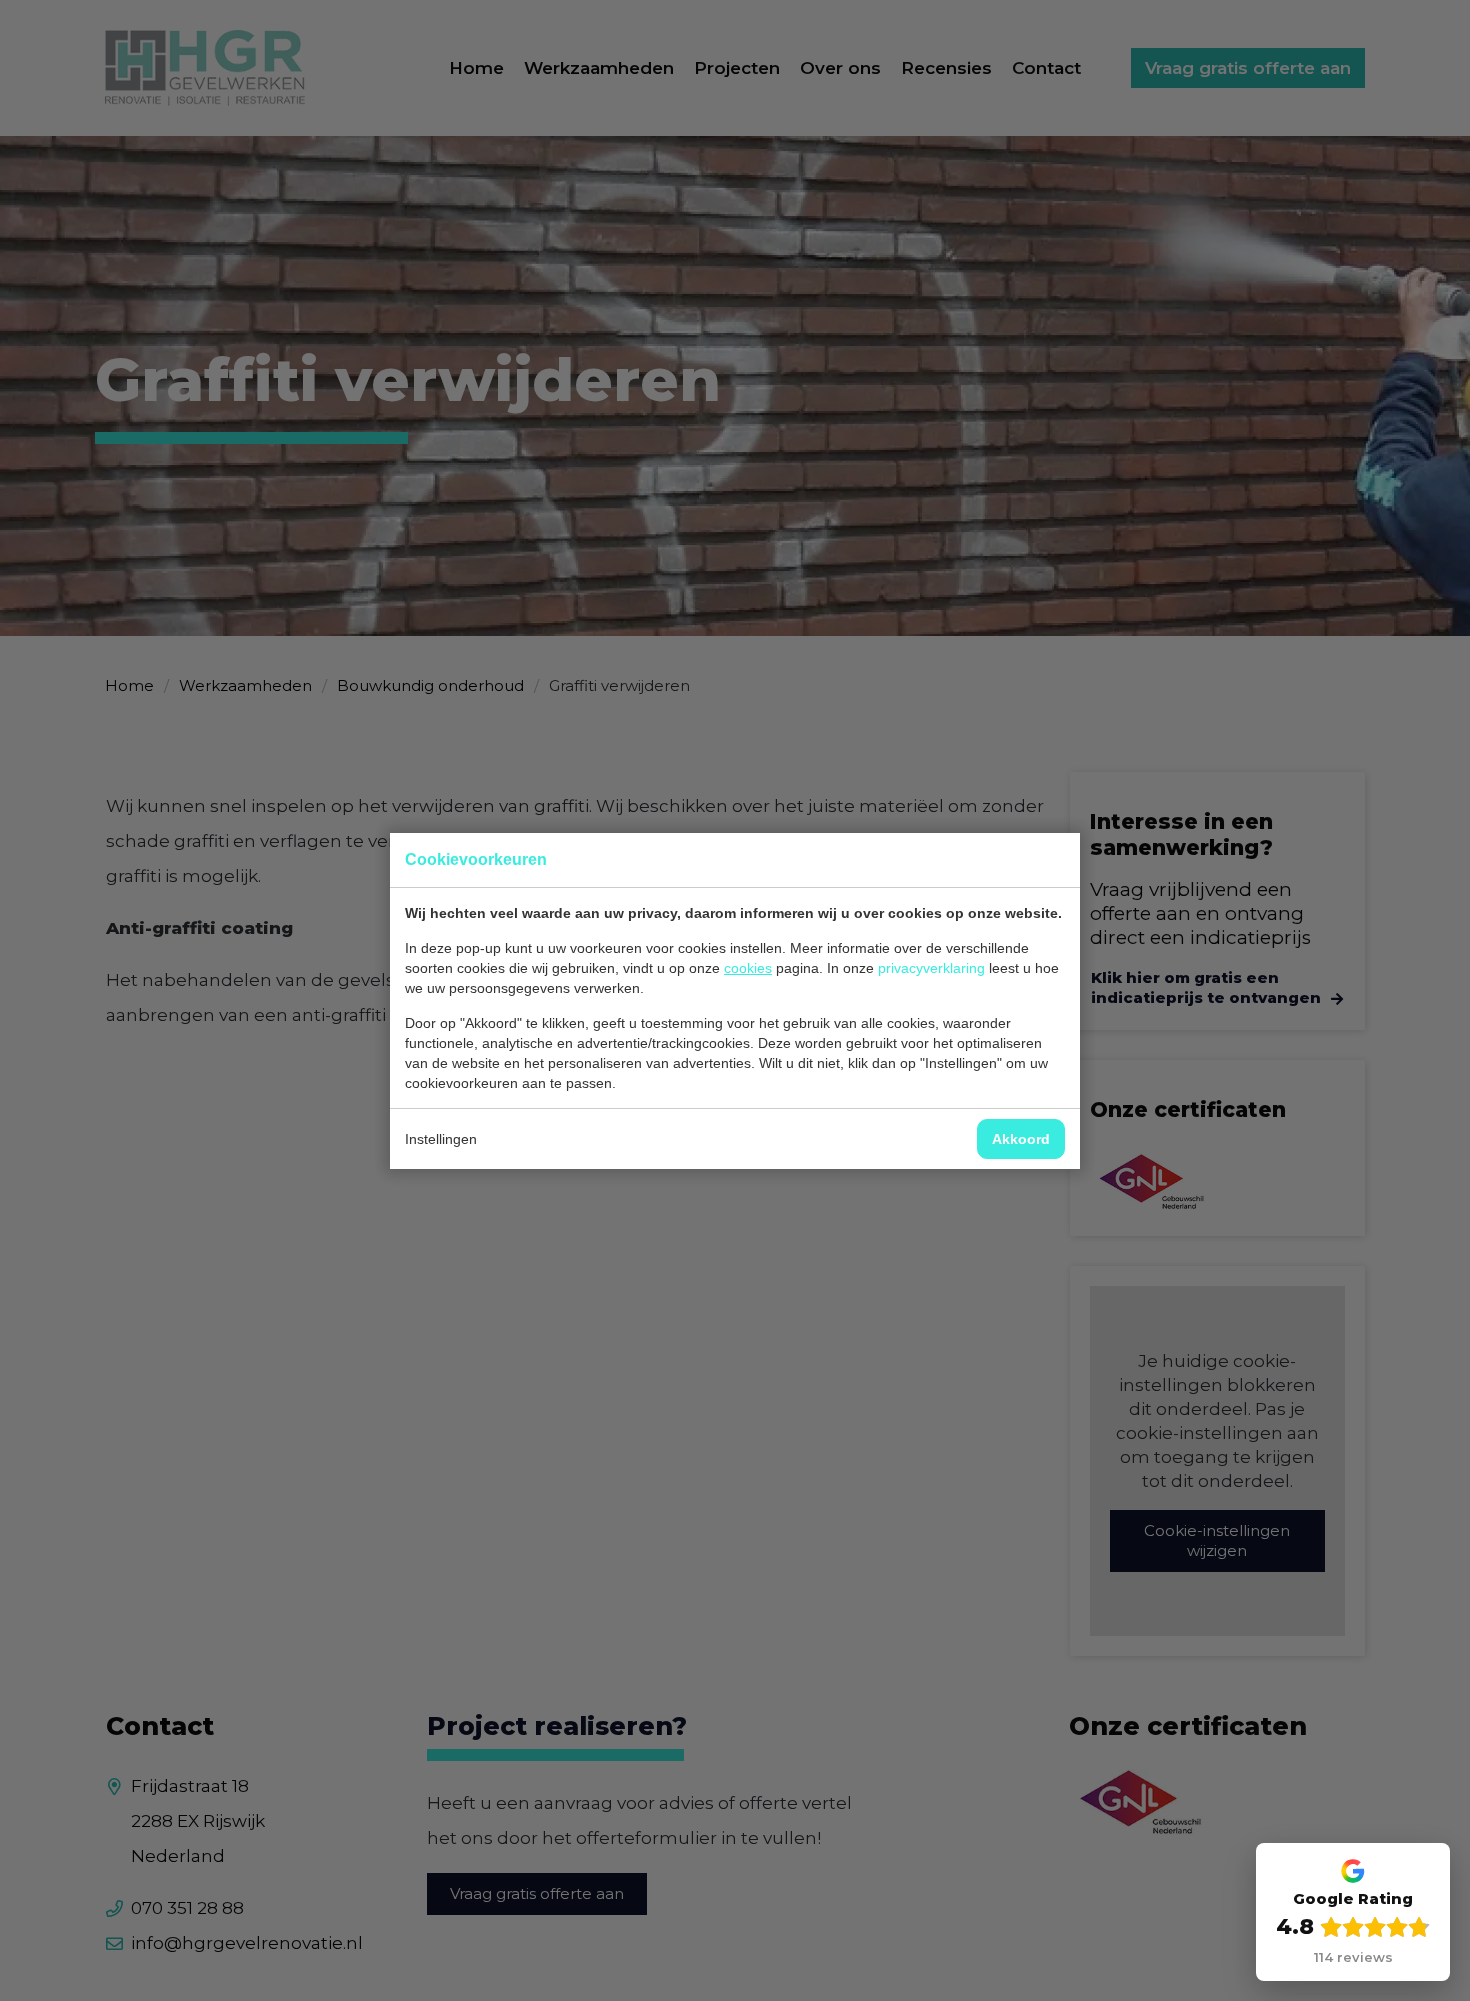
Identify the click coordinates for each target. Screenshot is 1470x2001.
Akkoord (1021, 1139)
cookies (748, 968)
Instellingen (441, 1139)
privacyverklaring (931, 968)
